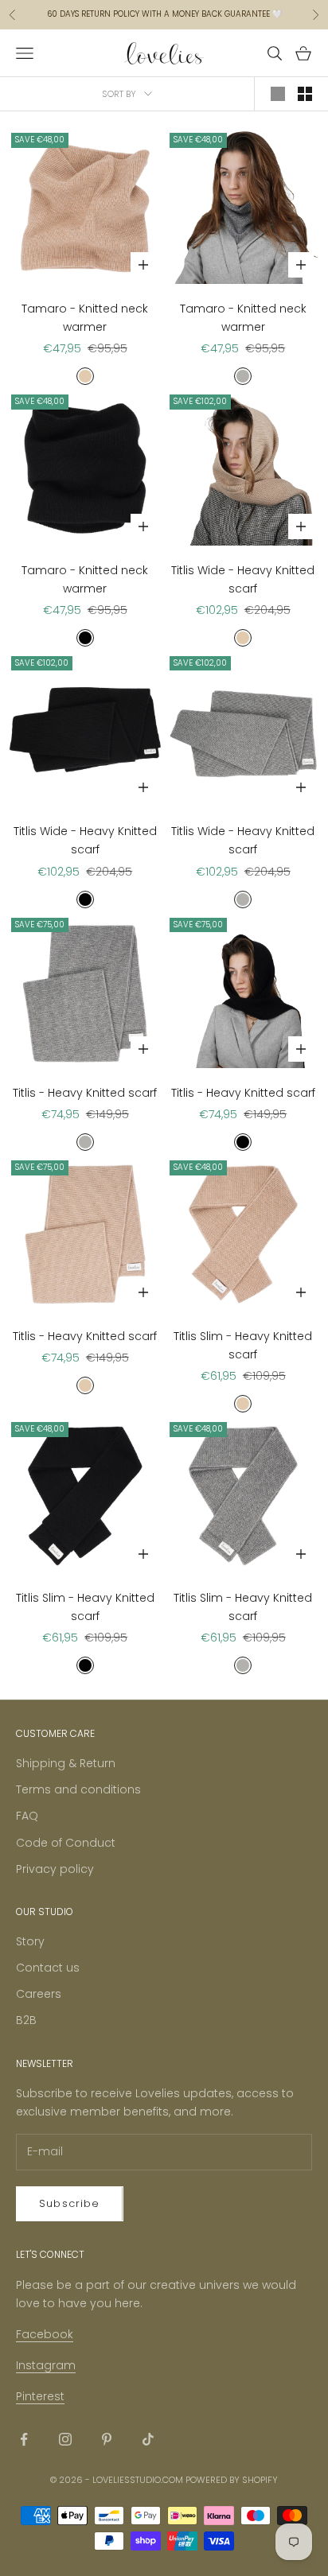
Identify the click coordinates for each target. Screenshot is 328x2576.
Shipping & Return (66, 1763)
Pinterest (40, 2396)
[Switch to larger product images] (278, 94)
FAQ (27, 1816)
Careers (39, 1994)
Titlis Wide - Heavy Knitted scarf (243, 579)
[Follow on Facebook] (24, 2439)
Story (30, 1941)
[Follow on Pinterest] (107, 2439)
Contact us (48, 1968)
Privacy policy (55, 1869)
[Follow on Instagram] (65, 2439)
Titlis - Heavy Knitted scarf (85, 1093)
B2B (26, 2020)
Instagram (46, 2365)
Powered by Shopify (232, 2480)
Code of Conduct (66, 1843)
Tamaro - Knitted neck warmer (85, 318)
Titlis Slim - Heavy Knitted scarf (243, 1345)
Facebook (45, 2334)
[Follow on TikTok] (148, 2439)
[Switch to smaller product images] (305, 94)
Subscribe (70, 2203)
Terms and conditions (78, 1789)
